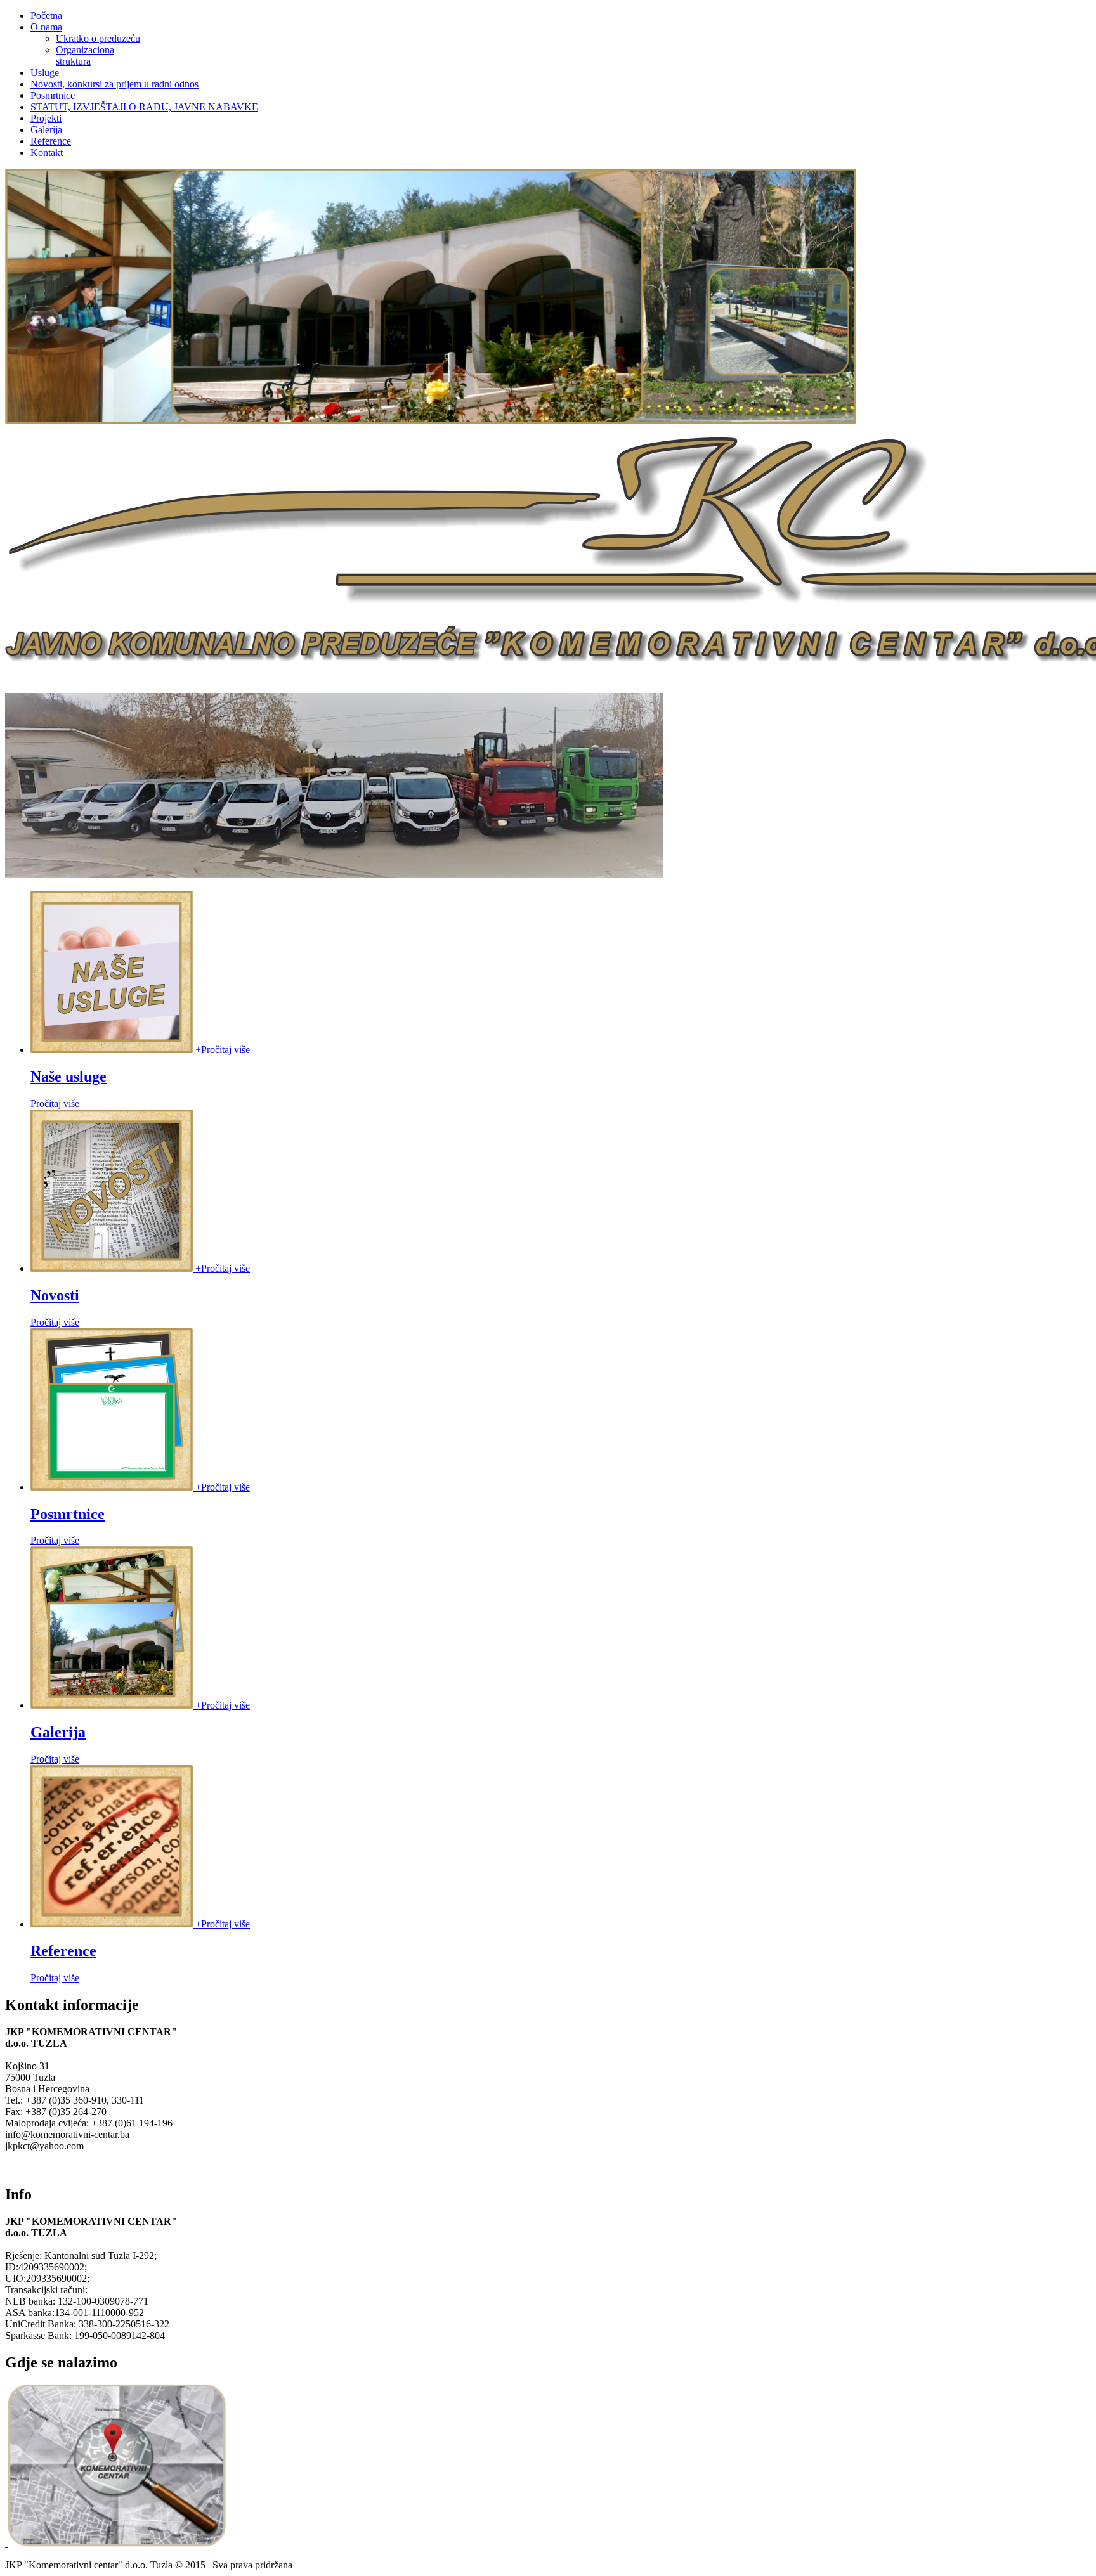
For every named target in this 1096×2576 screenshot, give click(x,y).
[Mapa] (115, 2543)
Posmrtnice (68, 1514)
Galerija (58, 1732)
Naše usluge (68, 1077)
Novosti (55, 1295)
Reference (63, 1951)
